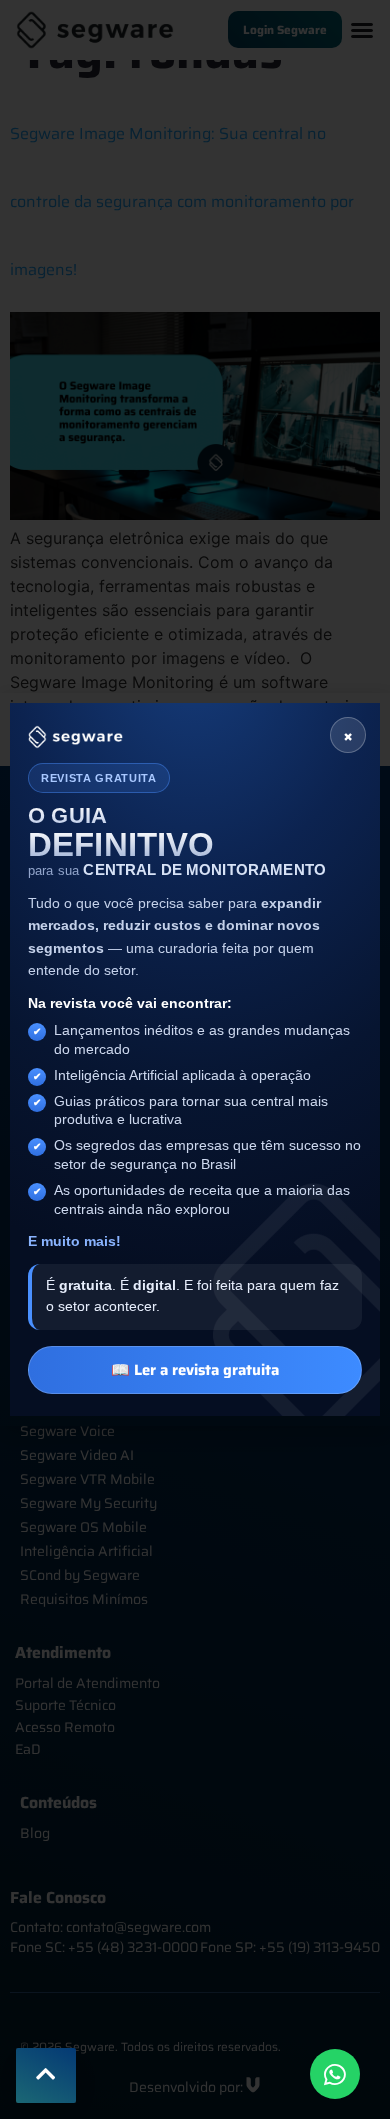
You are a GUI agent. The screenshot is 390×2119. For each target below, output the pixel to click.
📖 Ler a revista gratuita (195, 1370)
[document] (195, 1059)
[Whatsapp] (335, 2074)
